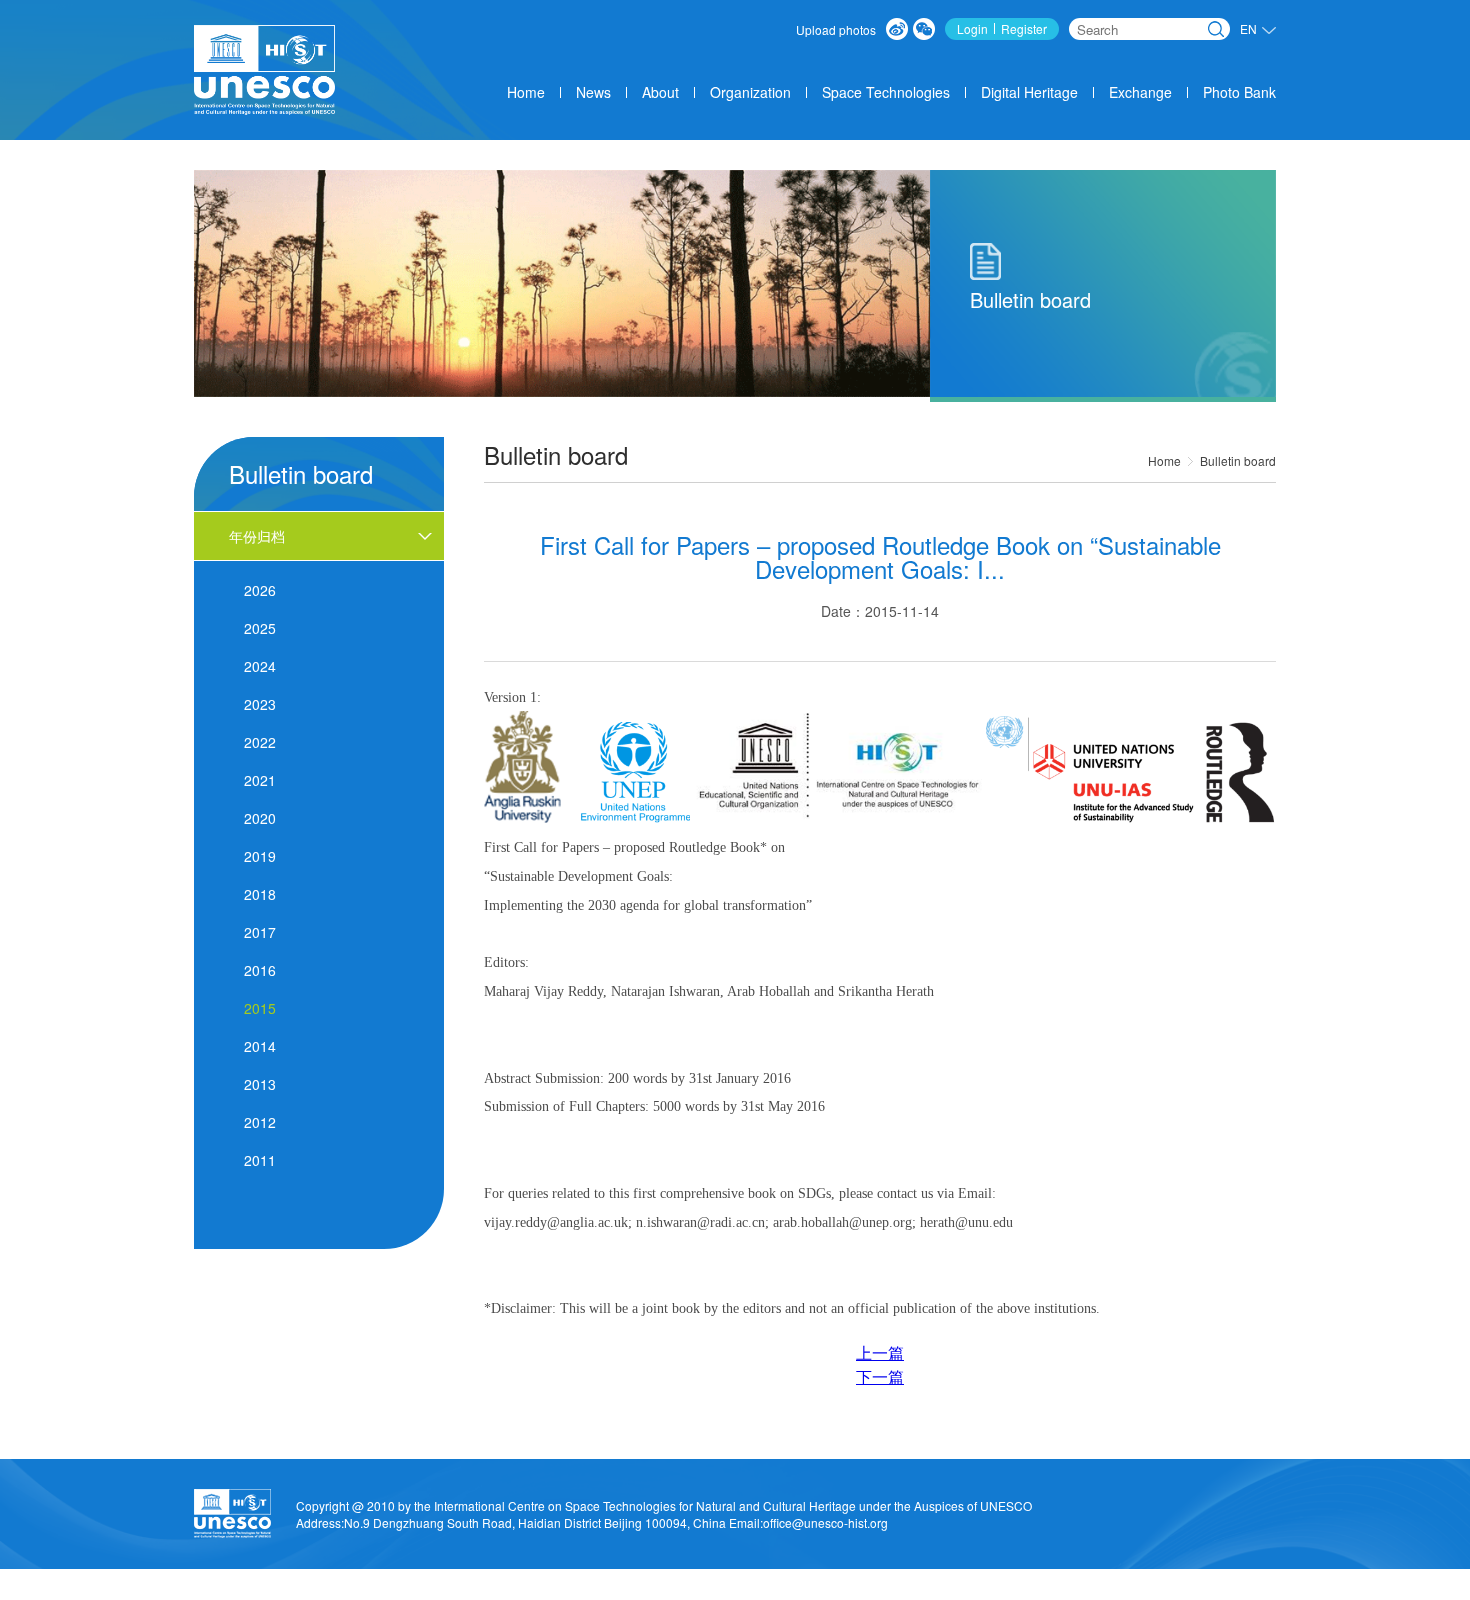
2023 (260, 704)
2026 (260, 590)
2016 (260, 970)
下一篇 (880, 1376)
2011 (260, 1160)
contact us (1161, 1591)
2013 (260, 1084)
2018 (260, 894)
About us (865, 1591)
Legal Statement (1068, 1591)
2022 (260, 742)
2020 (260, 818)
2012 (260, 1122)
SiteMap (1232, 1591)
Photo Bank (1239, 92)
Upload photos (836, 29)
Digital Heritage (1029, 92)
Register (1024, 28)
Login (972, 28)
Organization (750, 92)
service (929, 1591)
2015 (260, 1008)
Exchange (1140, 92)
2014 (260, 1046)
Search (1216, 29)
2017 (260, 932)
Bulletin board (1238, 460)
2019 (260, 856)
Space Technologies (886, 92)
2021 (260, 780)
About (660, 92)
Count (986, 1591)
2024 (260, 666)
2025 (260, 628)
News (593, 92)
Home (526, 92)
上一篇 (880, 1352)
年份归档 (257, 536)
